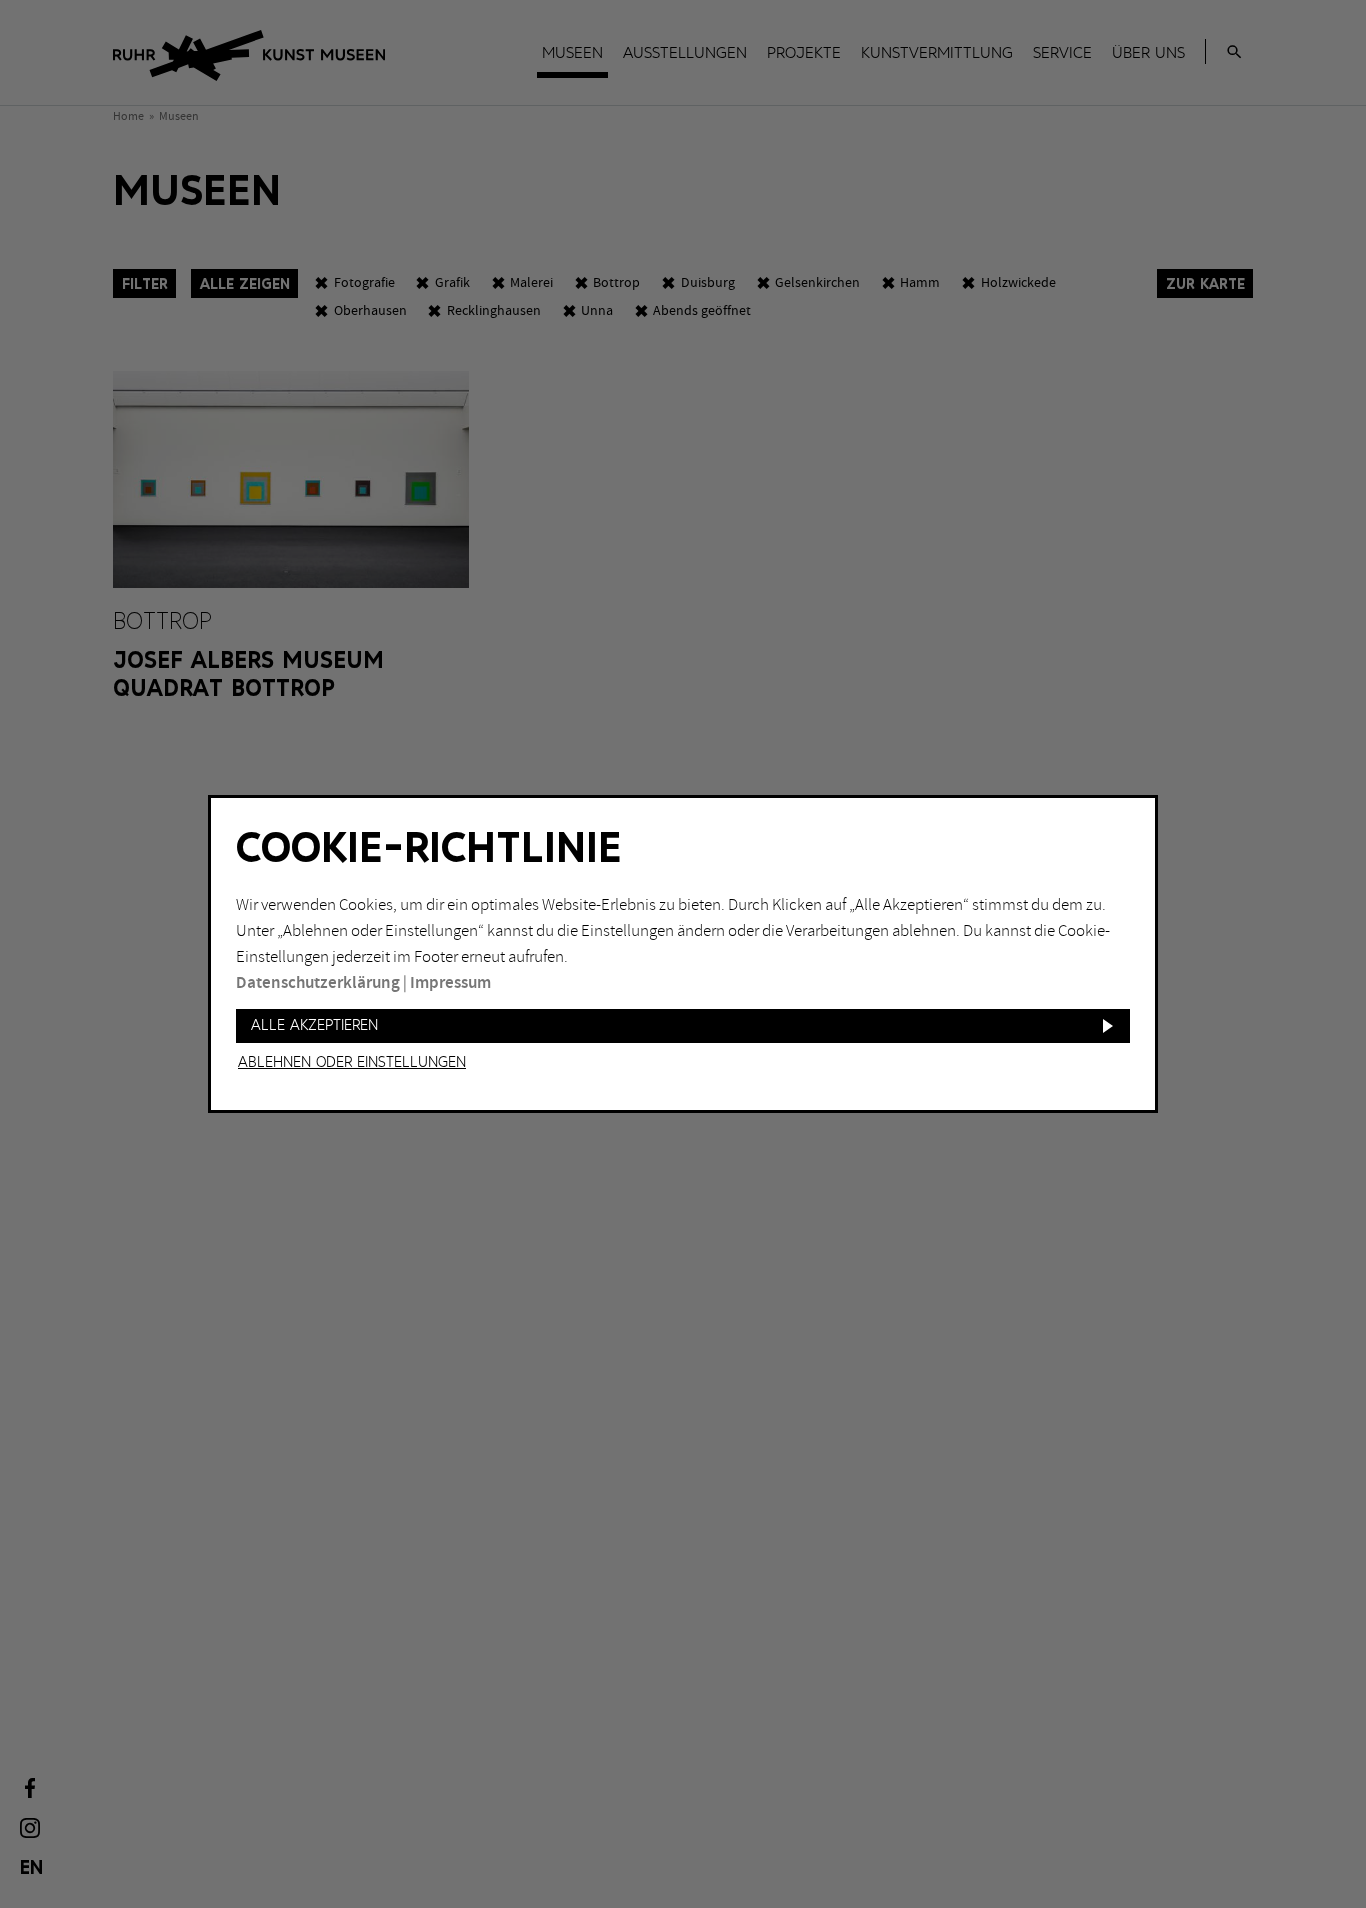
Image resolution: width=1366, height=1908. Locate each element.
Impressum (450, 983)
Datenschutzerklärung (318, 983)
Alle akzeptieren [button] (314, 1025)
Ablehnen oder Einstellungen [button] (352, 1063)
